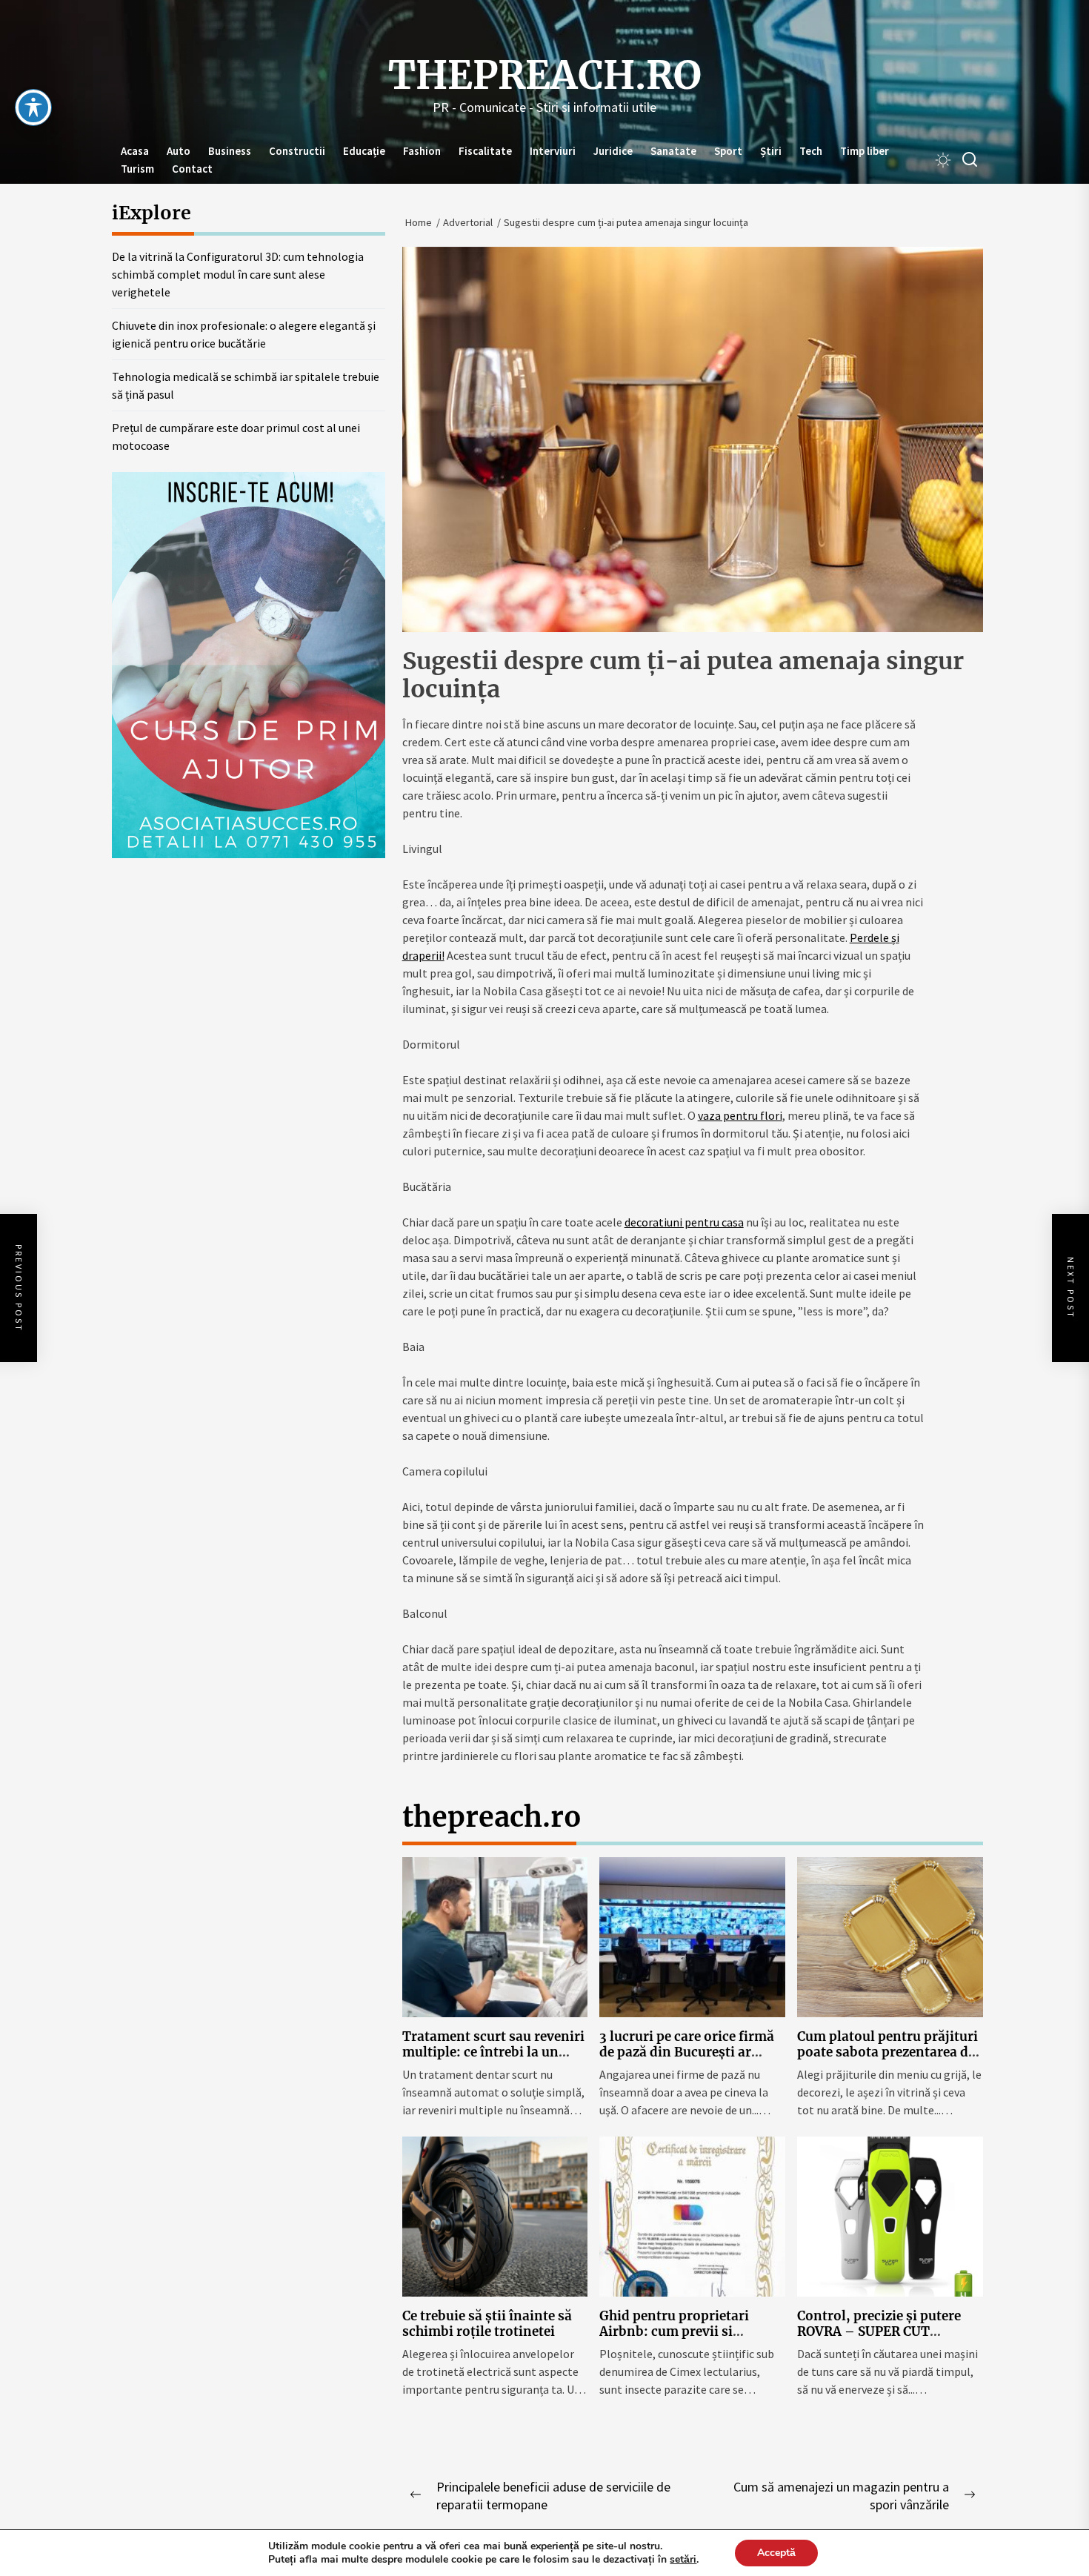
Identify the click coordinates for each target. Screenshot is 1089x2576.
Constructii (297, 151)
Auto (179, 151)
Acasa (135, 151)
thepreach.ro (545, 76)
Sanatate (673, 151)
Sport (728, 151)
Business (230, 151)
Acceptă (776, 2553)
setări (683, 2560)
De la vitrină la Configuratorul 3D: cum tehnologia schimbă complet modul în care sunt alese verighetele (238, 274)
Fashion (422, 151)
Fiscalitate (485, 151)
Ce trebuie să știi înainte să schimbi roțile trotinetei (487, 2323)
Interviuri (553, 151)
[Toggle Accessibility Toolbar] (33, 107)
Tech (811, 151)
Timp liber (865, 151)
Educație (364, 151)
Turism (137, 169)
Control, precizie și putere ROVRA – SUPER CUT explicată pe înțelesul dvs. (879, 2331)
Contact (192, 169)
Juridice (613, 151)
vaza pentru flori (740, 1115)
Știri (771, 151)
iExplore (151, 213)
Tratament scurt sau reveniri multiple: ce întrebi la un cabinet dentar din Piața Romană (493, 2059)
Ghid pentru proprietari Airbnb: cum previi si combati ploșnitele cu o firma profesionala (674, 2338)
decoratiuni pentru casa (684, 1222)
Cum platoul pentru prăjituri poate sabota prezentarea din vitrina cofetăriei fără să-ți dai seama (889, 2059)
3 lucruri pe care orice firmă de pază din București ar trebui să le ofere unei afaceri (691, 2052)
